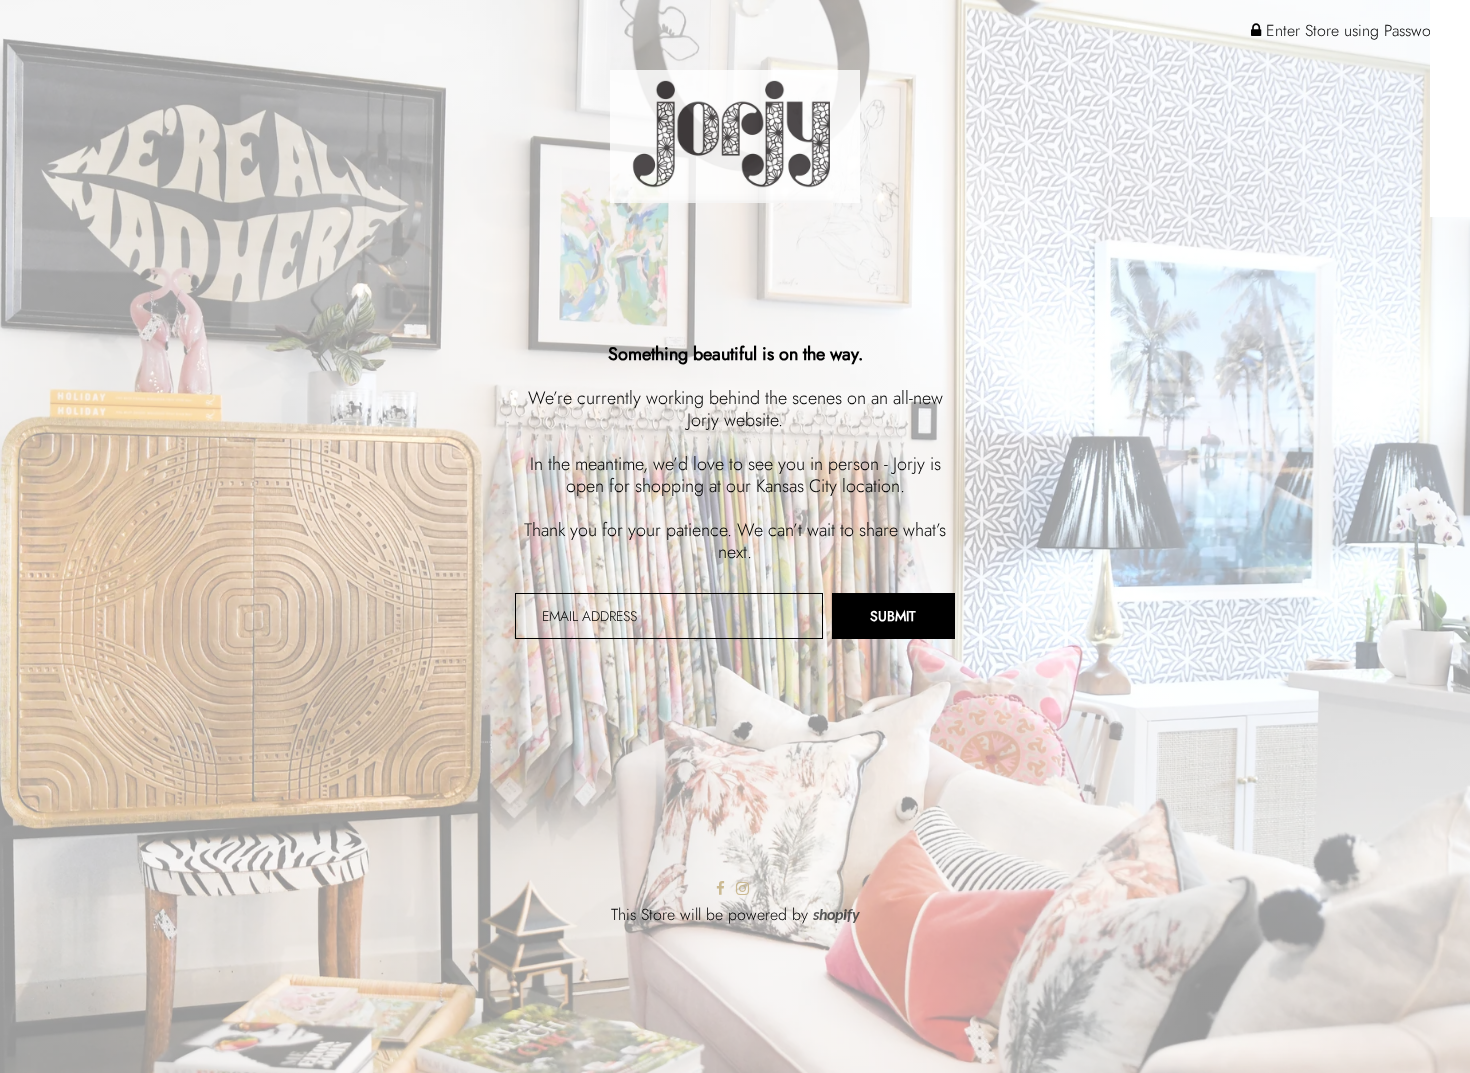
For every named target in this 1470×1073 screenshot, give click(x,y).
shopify (836, 916)
